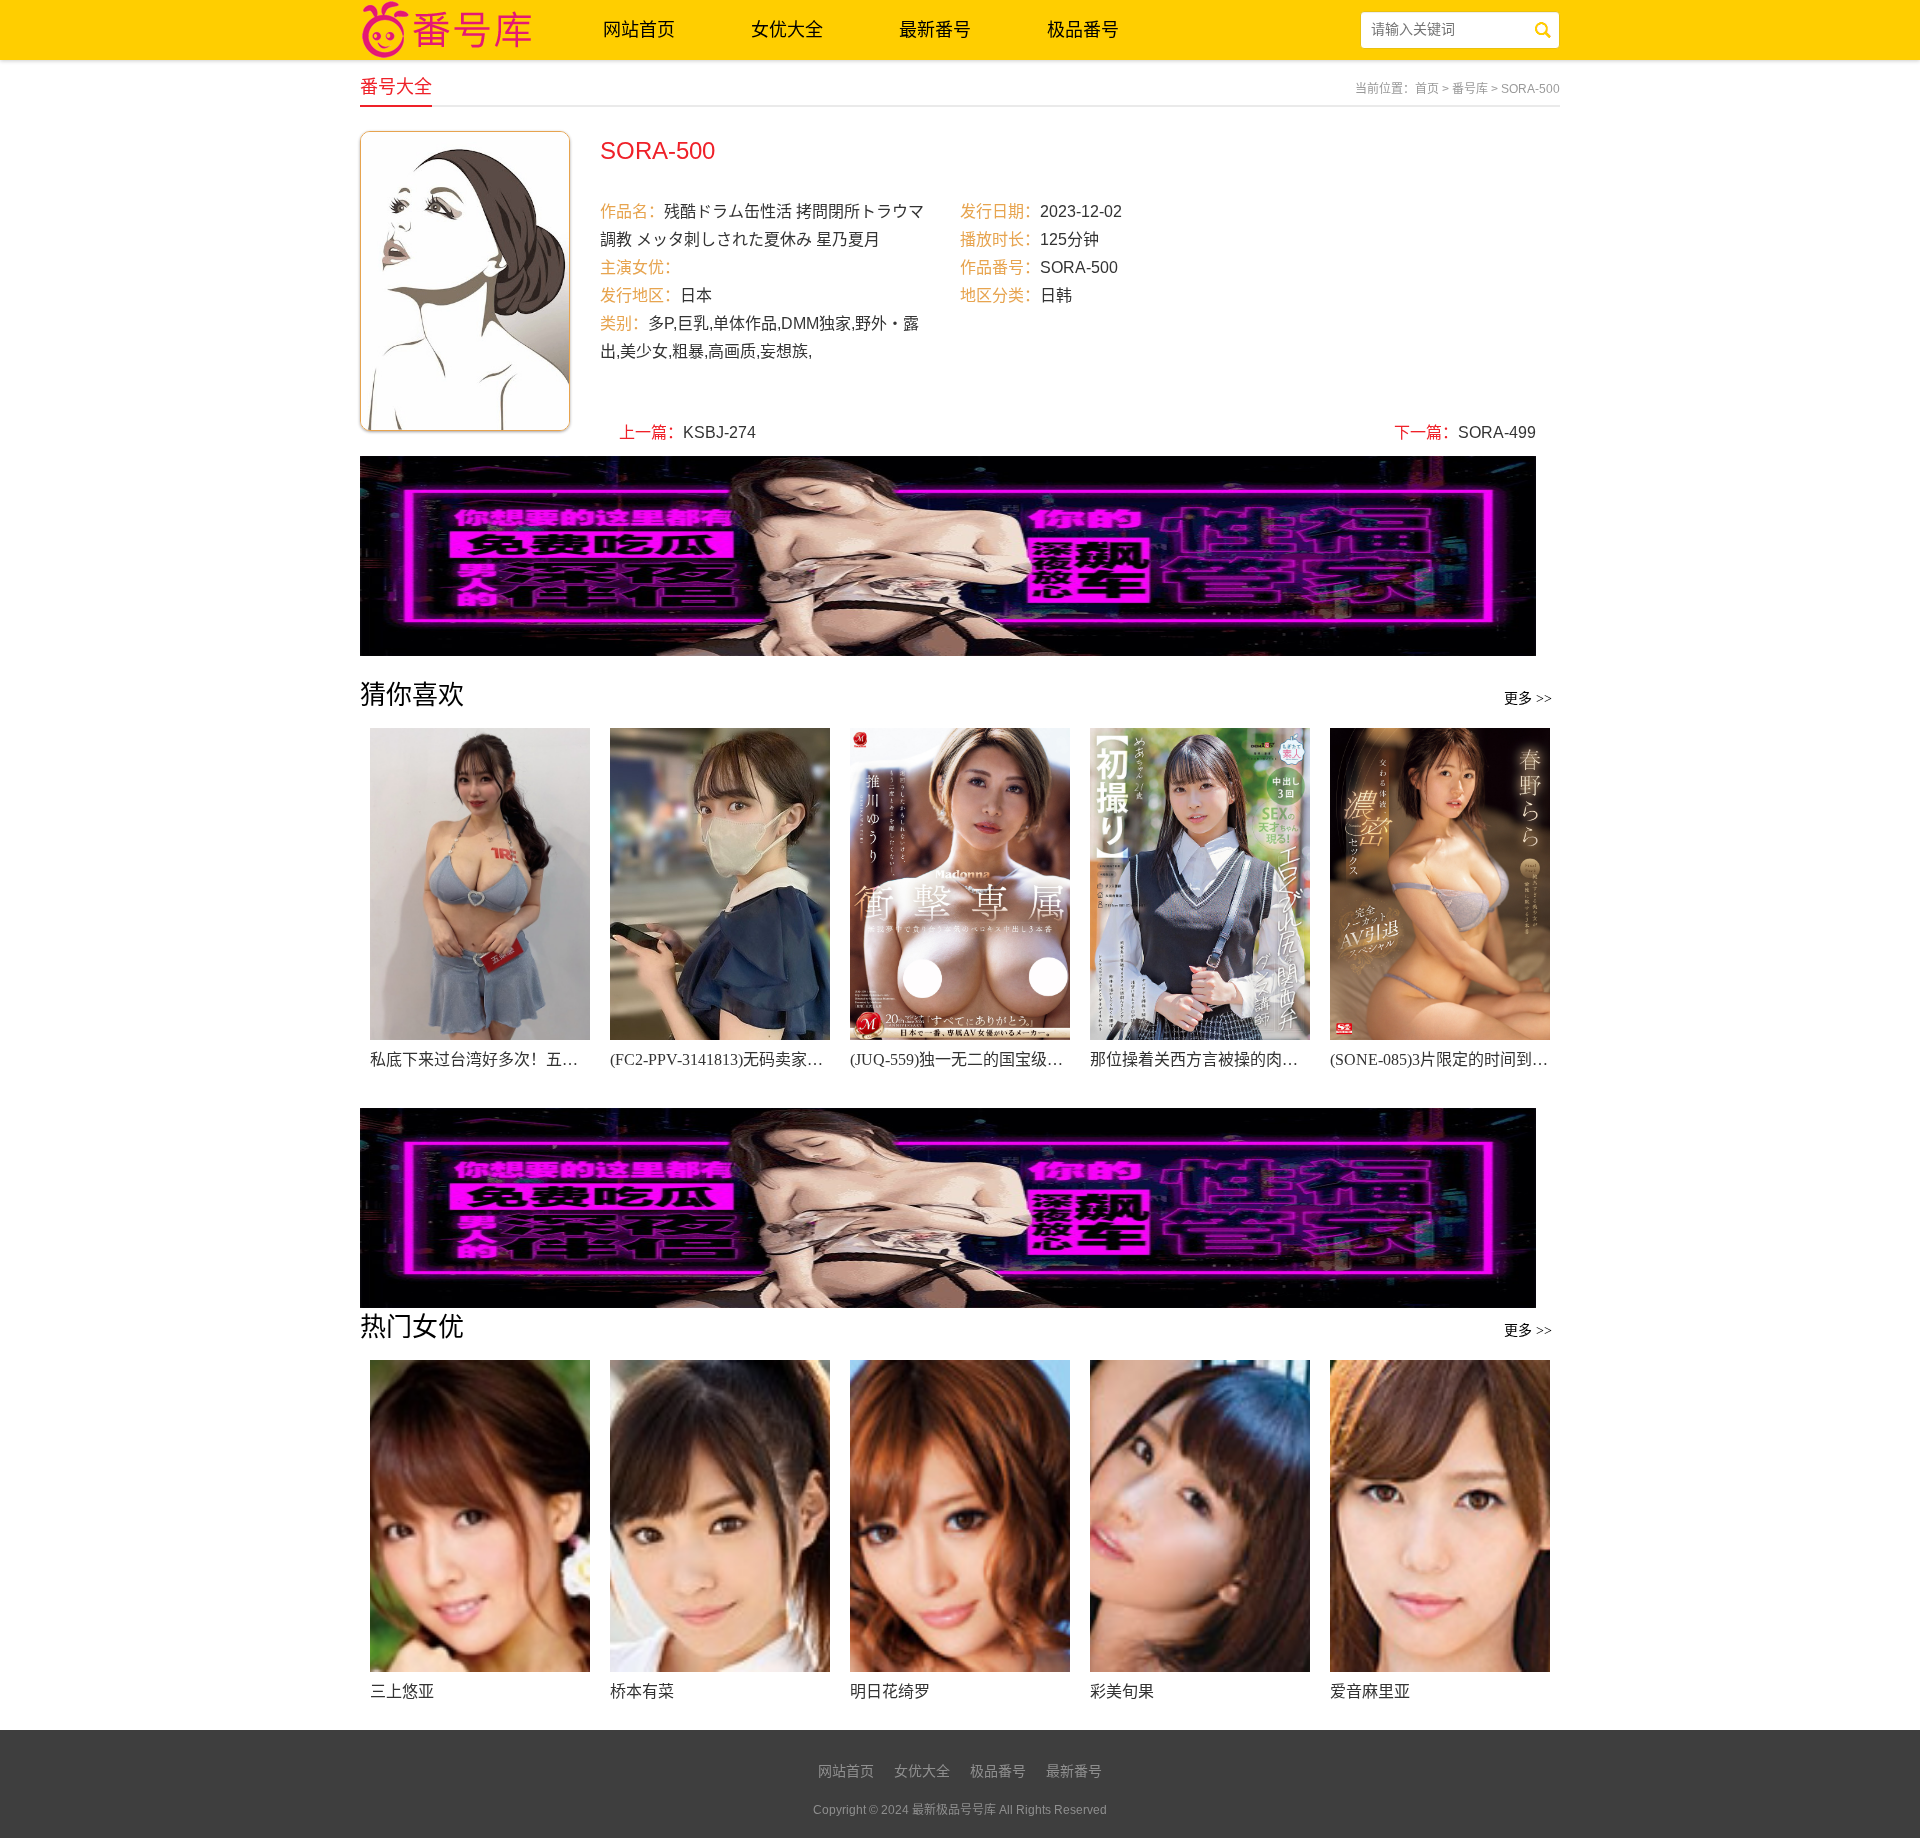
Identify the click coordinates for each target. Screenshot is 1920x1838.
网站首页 (639, 30)
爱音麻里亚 (1370, 1691)
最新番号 (935, 30)
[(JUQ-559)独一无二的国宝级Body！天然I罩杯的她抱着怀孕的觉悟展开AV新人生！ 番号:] (960, 884)
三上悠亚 (402, 1691)
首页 (1427, 89)
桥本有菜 (642, 1691)
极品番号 (1083, 30)
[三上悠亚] (480, 1516)
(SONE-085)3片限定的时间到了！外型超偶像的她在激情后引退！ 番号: (1440, 1059)
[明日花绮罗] (960, 1516)
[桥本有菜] (720, 1516)
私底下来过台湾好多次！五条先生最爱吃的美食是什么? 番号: (480, 1059)
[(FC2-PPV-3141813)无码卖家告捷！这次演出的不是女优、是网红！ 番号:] (720, 884)
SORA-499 (1497, 432)
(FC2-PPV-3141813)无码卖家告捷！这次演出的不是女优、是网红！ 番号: (720, 1059)
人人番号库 (450, 30)
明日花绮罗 (890, 1691)
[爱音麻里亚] (1440, 1516)
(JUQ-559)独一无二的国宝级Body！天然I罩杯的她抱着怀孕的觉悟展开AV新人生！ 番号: (960, 1059)
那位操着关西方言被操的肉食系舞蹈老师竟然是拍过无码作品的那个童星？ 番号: (1200, 1059)
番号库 (1470, 89)
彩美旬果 (1122, 1691)
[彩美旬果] (1200, 1516)
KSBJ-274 (719, 432)
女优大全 (787, 30)
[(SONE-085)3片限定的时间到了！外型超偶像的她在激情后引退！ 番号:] (1440, 884)
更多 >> (1528, 698)
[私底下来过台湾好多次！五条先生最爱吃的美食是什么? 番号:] (480, 884)
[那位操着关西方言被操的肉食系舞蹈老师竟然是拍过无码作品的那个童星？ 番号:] (1200, 884)
